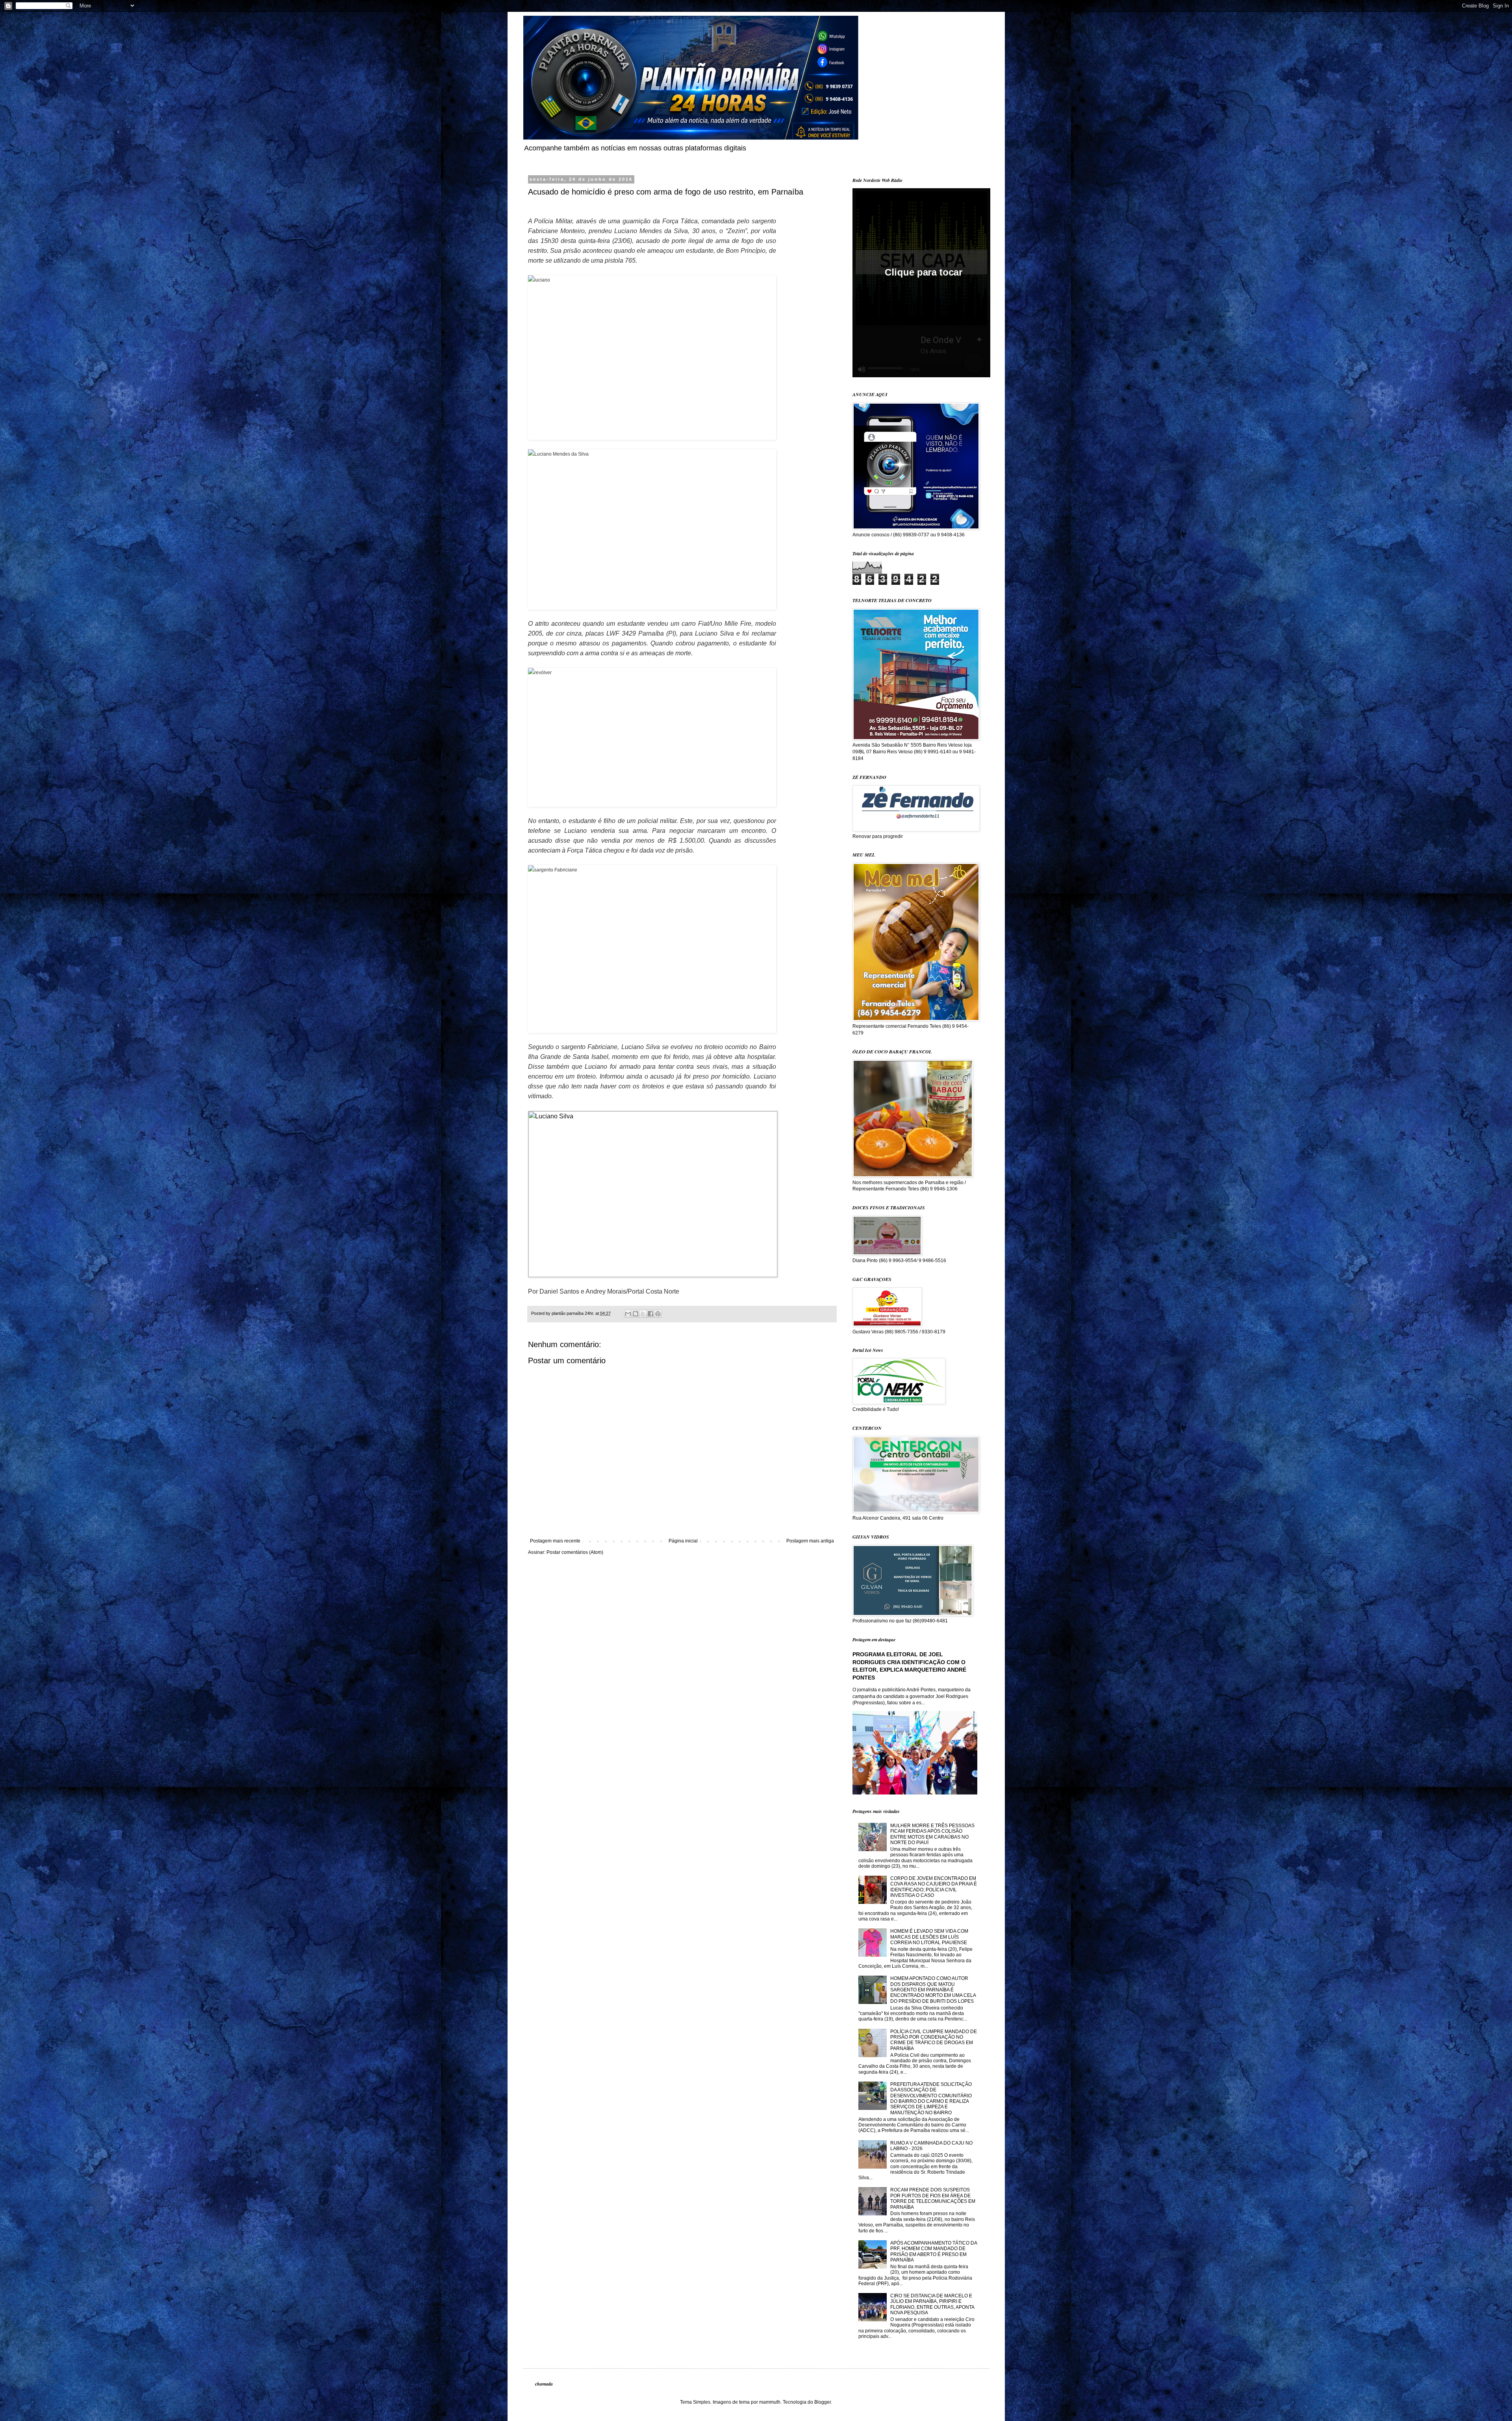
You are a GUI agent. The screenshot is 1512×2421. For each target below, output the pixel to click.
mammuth (770, 2402)
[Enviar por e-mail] (628, 1314)
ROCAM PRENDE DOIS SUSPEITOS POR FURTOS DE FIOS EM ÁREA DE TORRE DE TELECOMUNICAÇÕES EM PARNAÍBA (933, 2198)
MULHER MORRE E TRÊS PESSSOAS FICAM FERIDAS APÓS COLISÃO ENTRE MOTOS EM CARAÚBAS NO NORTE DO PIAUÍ (932, 1834)
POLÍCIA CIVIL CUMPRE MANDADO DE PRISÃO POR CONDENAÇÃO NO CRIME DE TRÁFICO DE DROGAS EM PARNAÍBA (934, 2040)
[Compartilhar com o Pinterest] (658, 1314)
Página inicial (683, 1541)
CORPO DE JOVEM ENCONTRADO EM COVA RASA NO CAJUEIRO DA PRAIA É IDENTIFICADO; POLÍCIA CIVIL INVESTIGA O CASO (934, 1887)
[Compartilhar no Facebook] (650, 1314)
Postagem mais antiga (810, 1541)
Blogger (823, 2402)
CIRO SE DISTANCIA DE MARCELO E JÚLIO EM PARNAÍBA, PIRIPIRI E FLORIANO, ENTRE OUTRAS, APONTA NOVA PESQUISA (932, 2304)
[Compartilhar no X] (643, 1314)
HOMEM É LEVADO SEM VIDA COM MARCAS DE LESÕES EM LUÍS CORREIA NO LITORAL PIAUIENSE (929, 1937)
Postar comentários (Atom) (575, 1552)
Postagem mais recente (555, 1541)
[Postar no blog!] (636, 1314)
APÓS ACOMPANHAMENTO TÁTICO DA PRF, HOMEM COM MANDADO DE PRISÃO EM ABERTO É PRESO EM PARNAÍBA (934, 2251)
